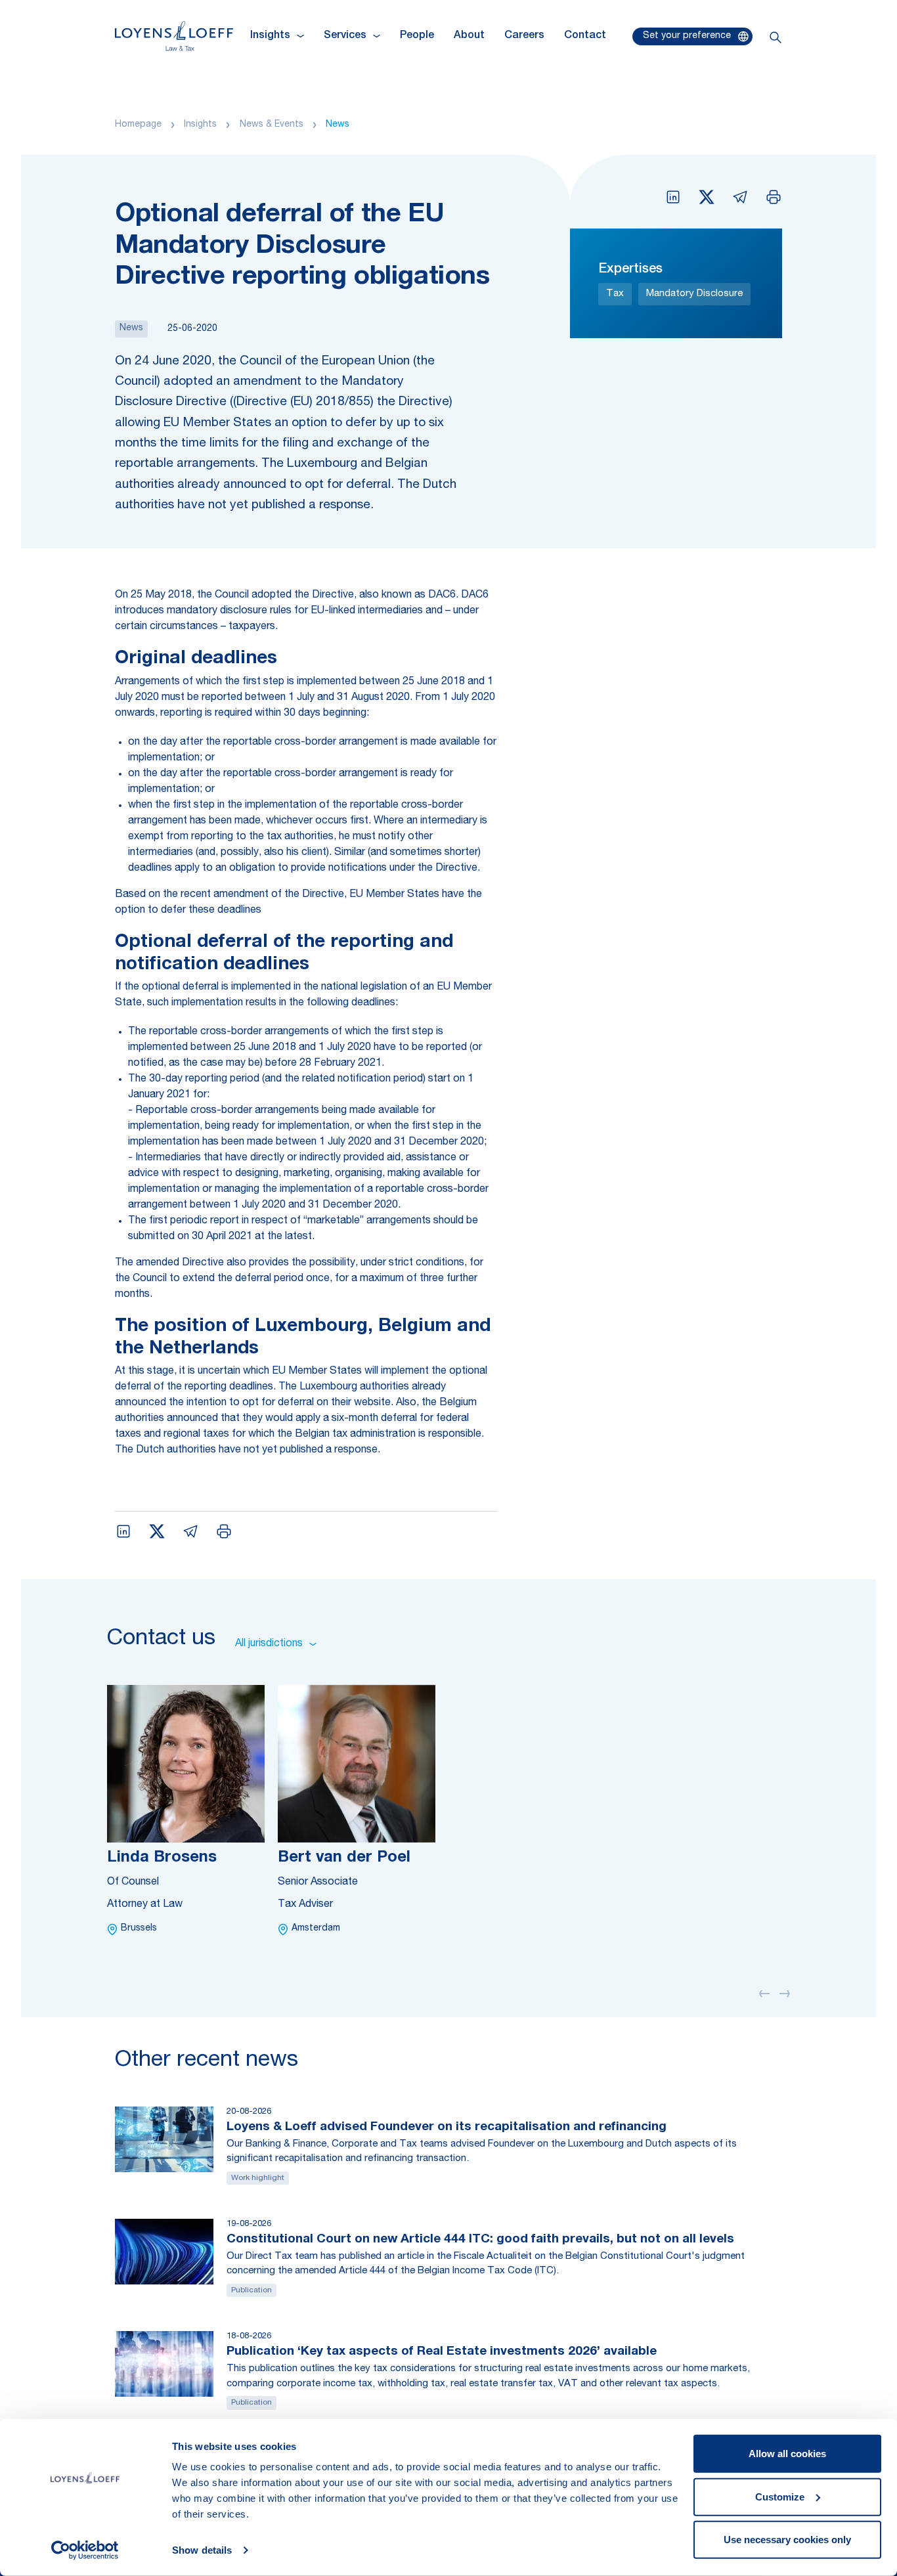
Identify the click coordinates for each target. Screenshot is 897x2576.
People (417, 36)
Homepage (138, 125)
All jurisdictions (269, 1644)
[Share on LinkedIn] (673, 197)
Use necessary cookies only (787, 2540)
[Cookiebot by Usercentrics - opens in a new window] (85, 2550)
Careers (524, 36)
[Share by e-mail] (740, 197)
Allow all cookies (787, 2454)
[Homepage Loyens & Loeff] (174, 36)
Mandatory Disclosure (694, 294)
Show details (202, 2550)
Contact (585, 36)
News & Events (272, 125)
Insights (200, 125)
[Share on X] (707, 197)
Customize (780, 2496)
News (338, 125)
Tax (615, 294)
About (469, 36)
